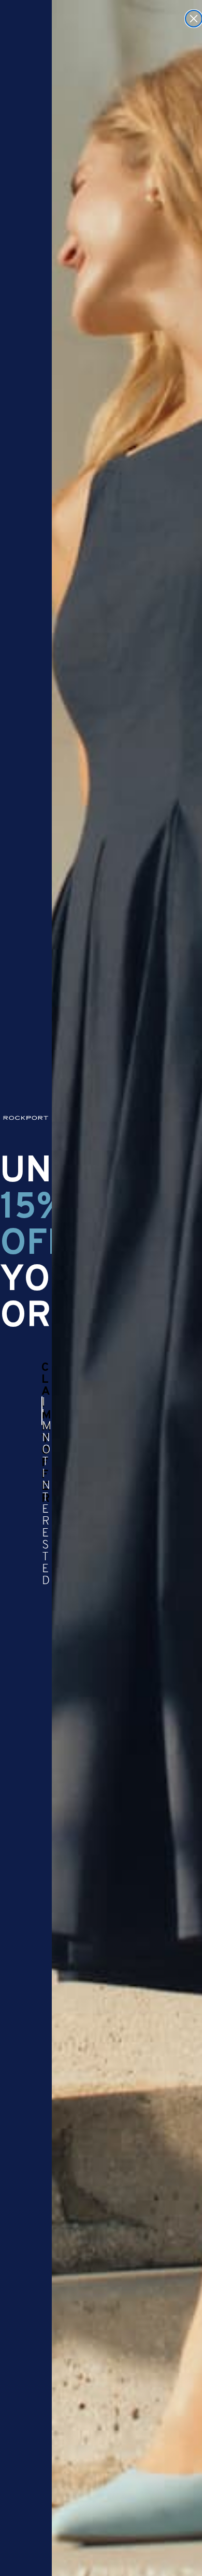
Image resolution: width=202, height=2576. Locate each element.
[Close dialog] (194, 19)
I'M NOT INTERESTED (42, 1411)
